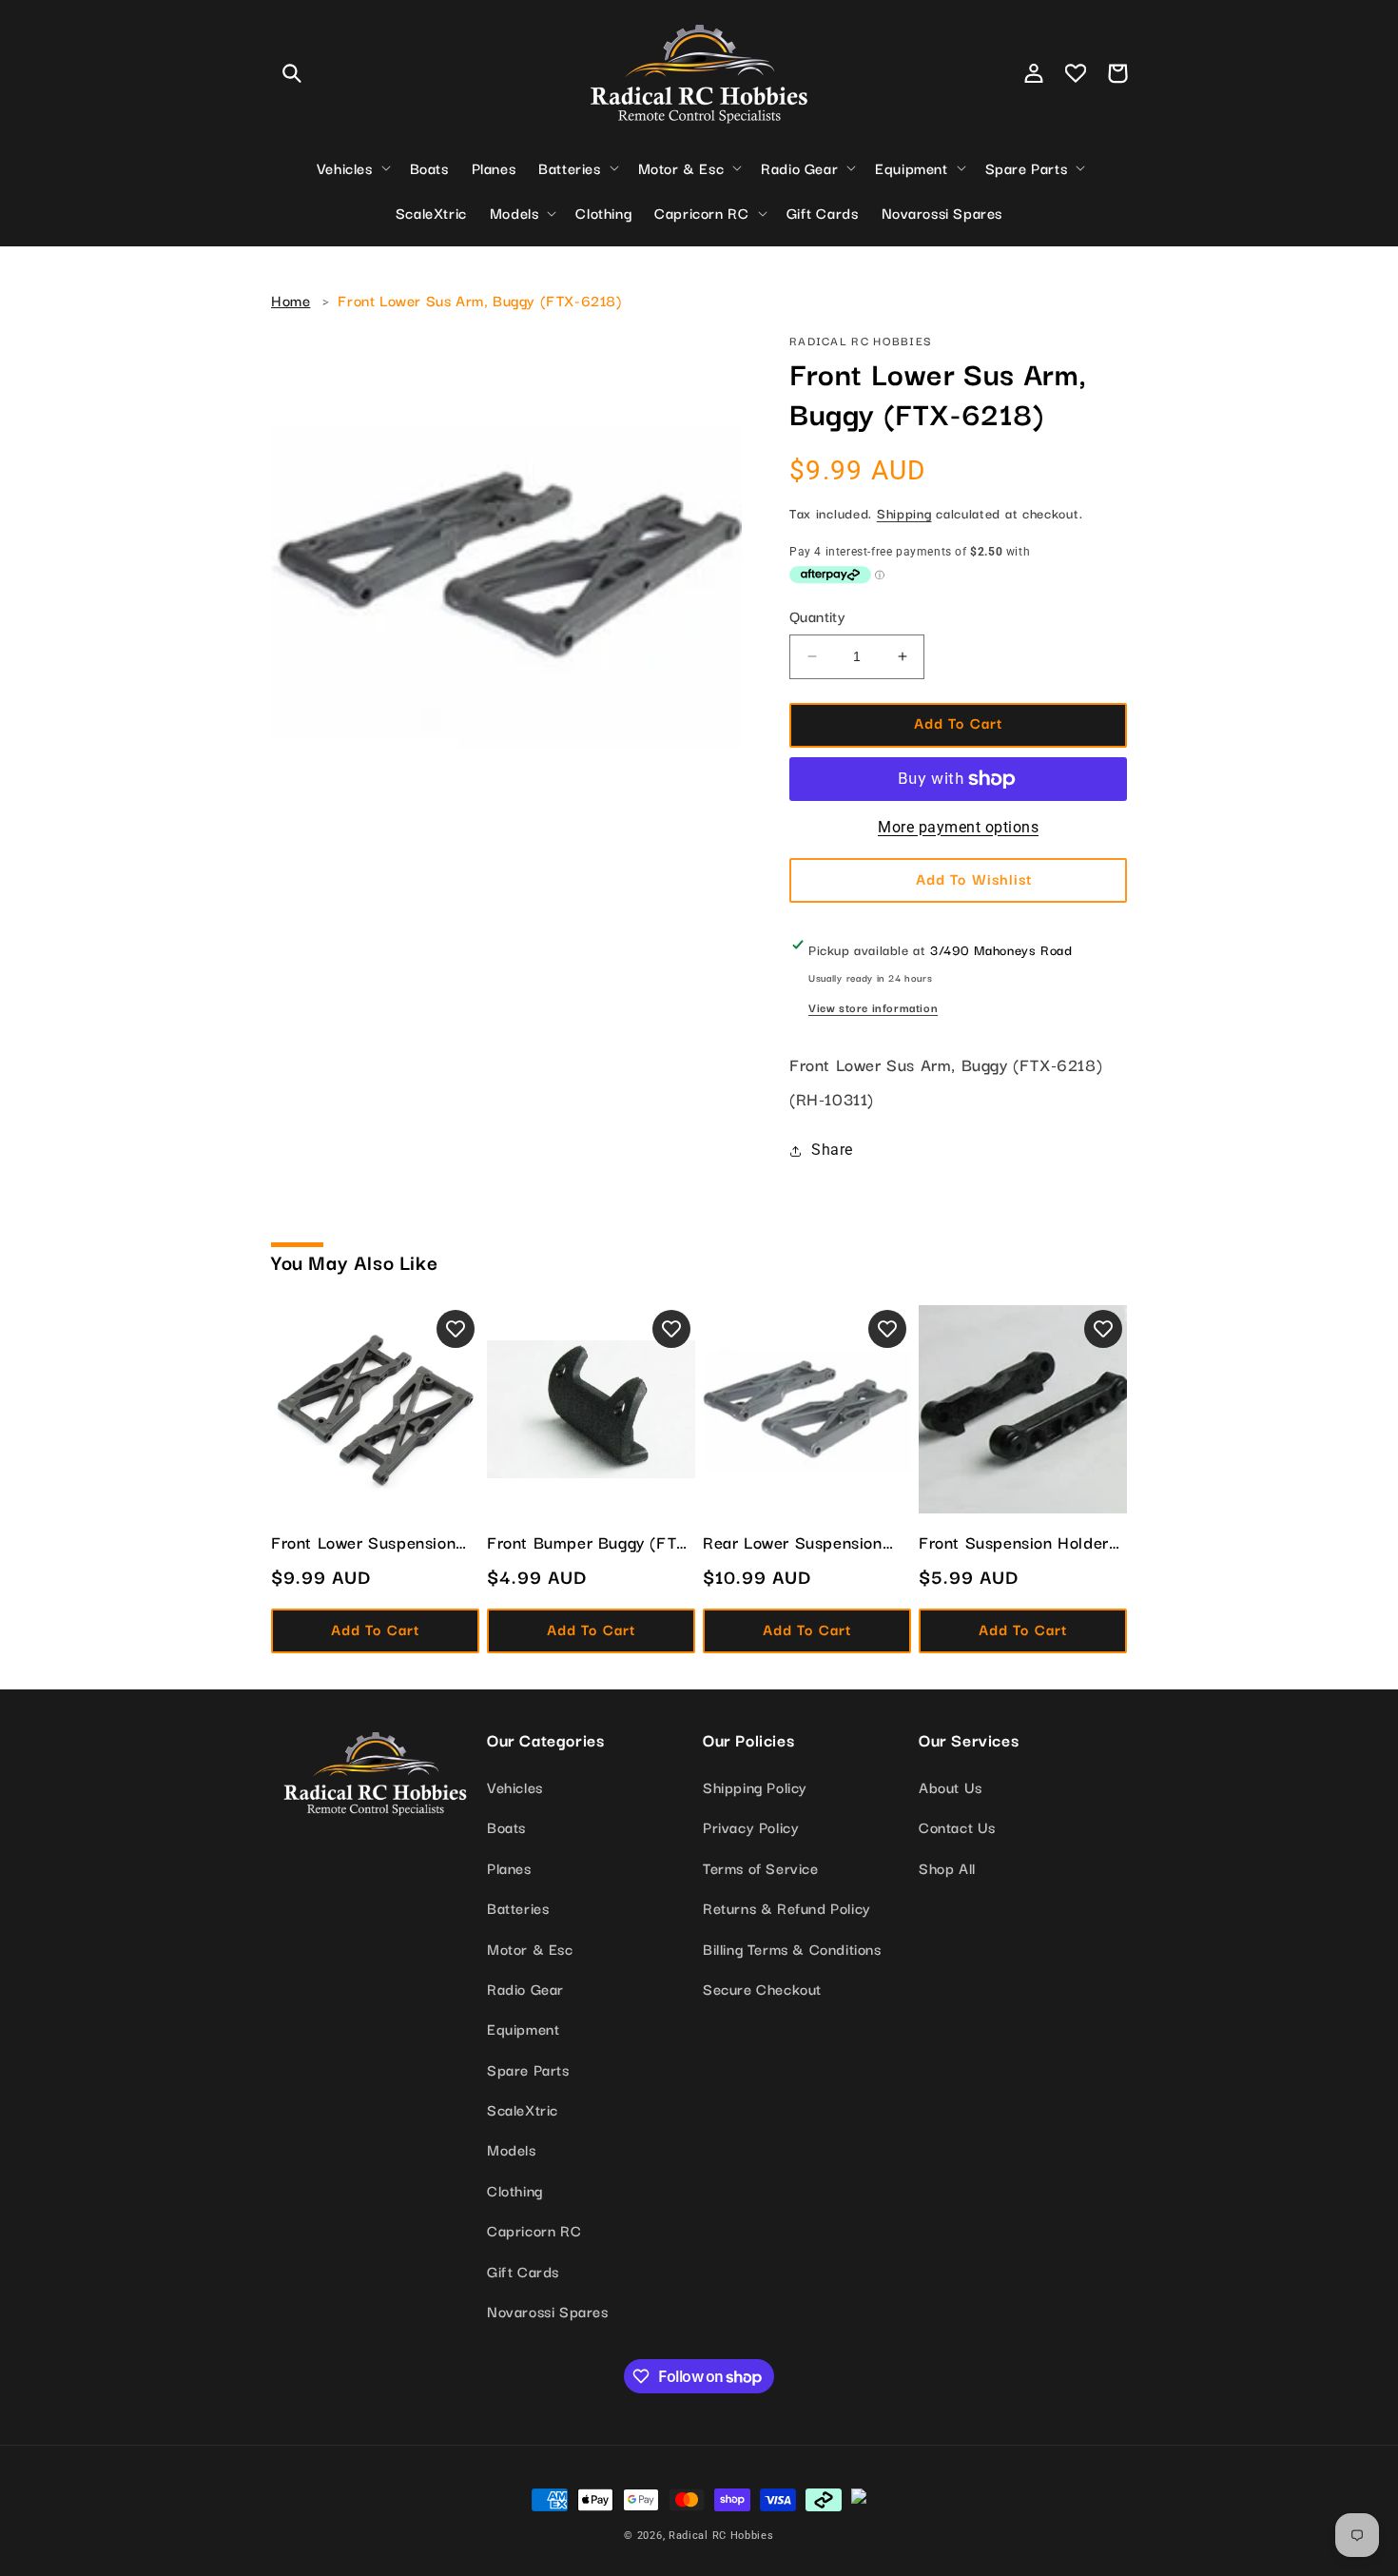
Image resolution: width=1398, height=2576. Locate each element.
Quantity (817, 615)
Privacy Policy (751, 1826)
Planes (509, 1867)
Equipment (523, 2028)
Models (512, 2149)
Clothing (515, 2190)
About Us (951, 1786)
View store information (873, 1007)
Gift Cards (523, 2271)
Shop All (947, 1867)
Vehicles (515, 1786)
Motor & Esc (530, 1948)
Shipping (904, 513)
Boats (506, 1826)
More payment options (958, 827)
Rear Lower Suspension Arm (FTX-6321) (793, 1542)
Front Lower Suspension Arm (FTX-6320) (363, 1542)
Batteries (518, 1907)
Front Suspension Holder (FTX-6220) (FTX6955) (1014, 1542)
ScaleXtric (523, 2109)
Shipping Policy (755, 1786)
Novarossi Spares (548, 2311)
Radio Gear (525, 1988)
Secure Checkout (762, 1988)
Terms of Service (761, 1867)
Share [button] (832, 1150)
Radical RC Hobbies (721, 2536)
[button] (292, 73)
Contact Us (957, 1826)
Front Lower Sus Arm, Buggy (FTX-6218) (479, 300)
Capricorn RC (534, 2230)
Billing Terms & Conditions (792, 1948)
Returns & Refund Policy (787, 1907)
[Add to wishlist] (456, 1329)
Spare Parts (528, 2069)
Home (291, 300)
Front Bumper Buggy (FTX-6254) (590, 1542)
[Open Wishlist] (1076, 73)
